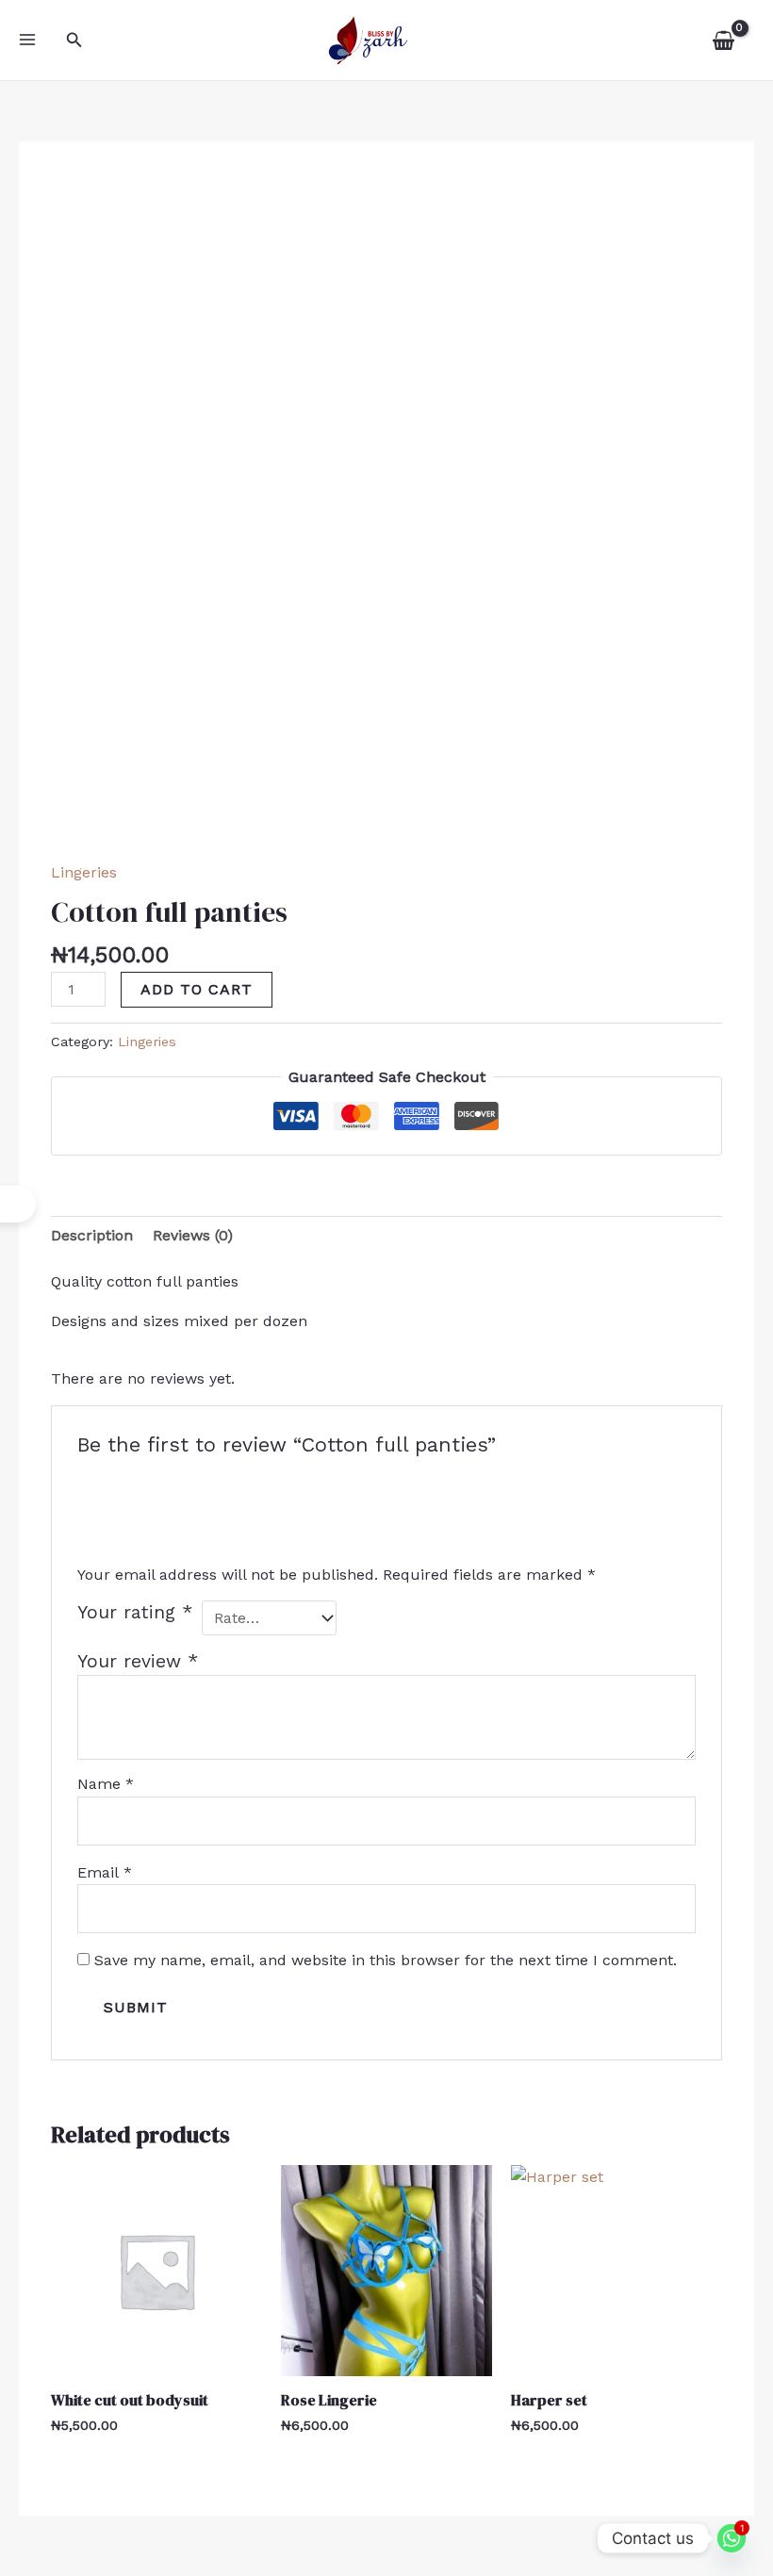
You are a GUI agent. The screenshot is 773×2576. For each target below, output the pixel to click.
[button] (74, 40)
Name (106, 1784)
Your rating (135, 1612)
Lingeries (84, 872)
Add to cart (197, 989)
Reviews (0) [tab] (193, 1235)
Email (105, 1872)
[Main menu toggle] (27, 40)
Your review (138, 1661)
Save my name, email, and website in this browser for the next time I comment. (386, 1960)
